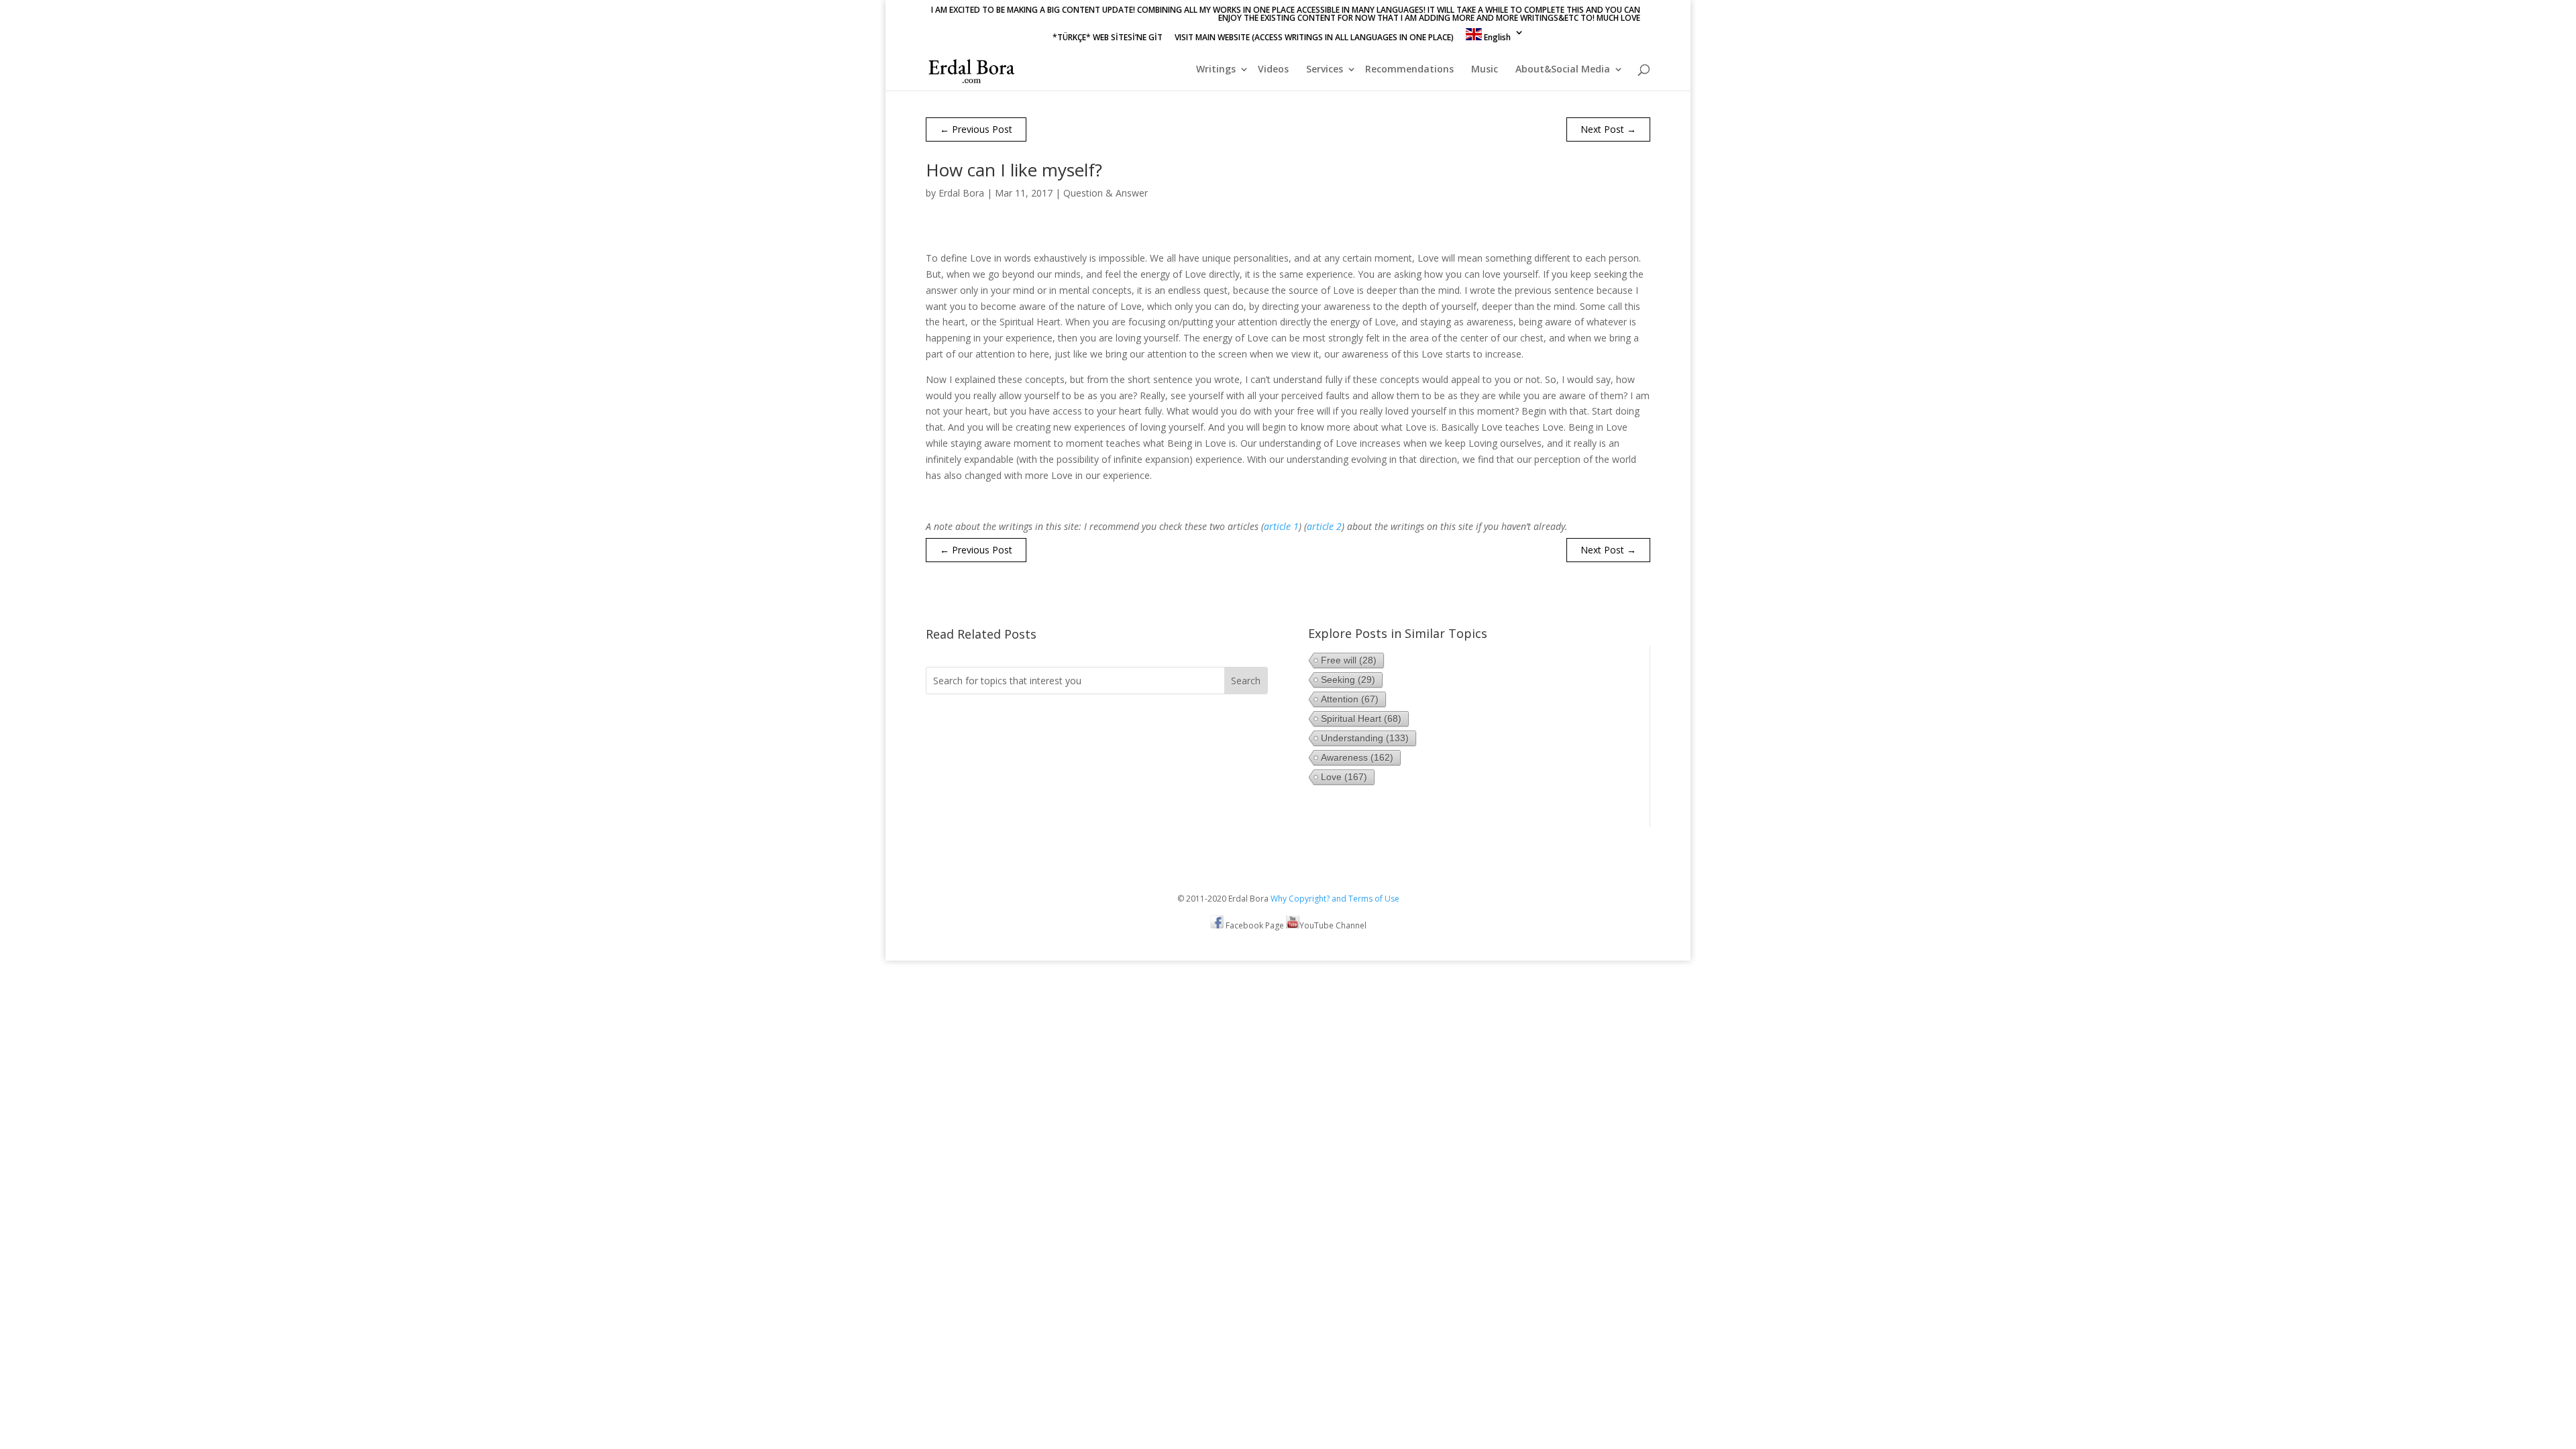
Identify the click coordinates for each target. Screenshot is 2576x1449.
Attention (1350, 699)
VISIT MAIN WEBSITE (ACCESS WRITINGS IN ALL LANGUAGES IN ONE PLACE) (1314, 38)
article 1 (1281, 526)
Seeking (1348, 680)
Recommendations (1409, 70)
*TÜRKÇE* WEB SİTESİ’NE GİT (1108, 38)
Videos (1273, 70)
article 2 (1324, 526)
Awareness (1357, 757)
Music (1485, 70)
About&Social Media (1563, 70)
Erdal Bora (961, 193)
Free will (1349, 660)
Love (1344, 777)
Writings (1216, 70)
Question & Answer (1106, 193)
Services (1325, 70)
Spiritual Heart (1361, 718)
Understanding (1365, 738)
